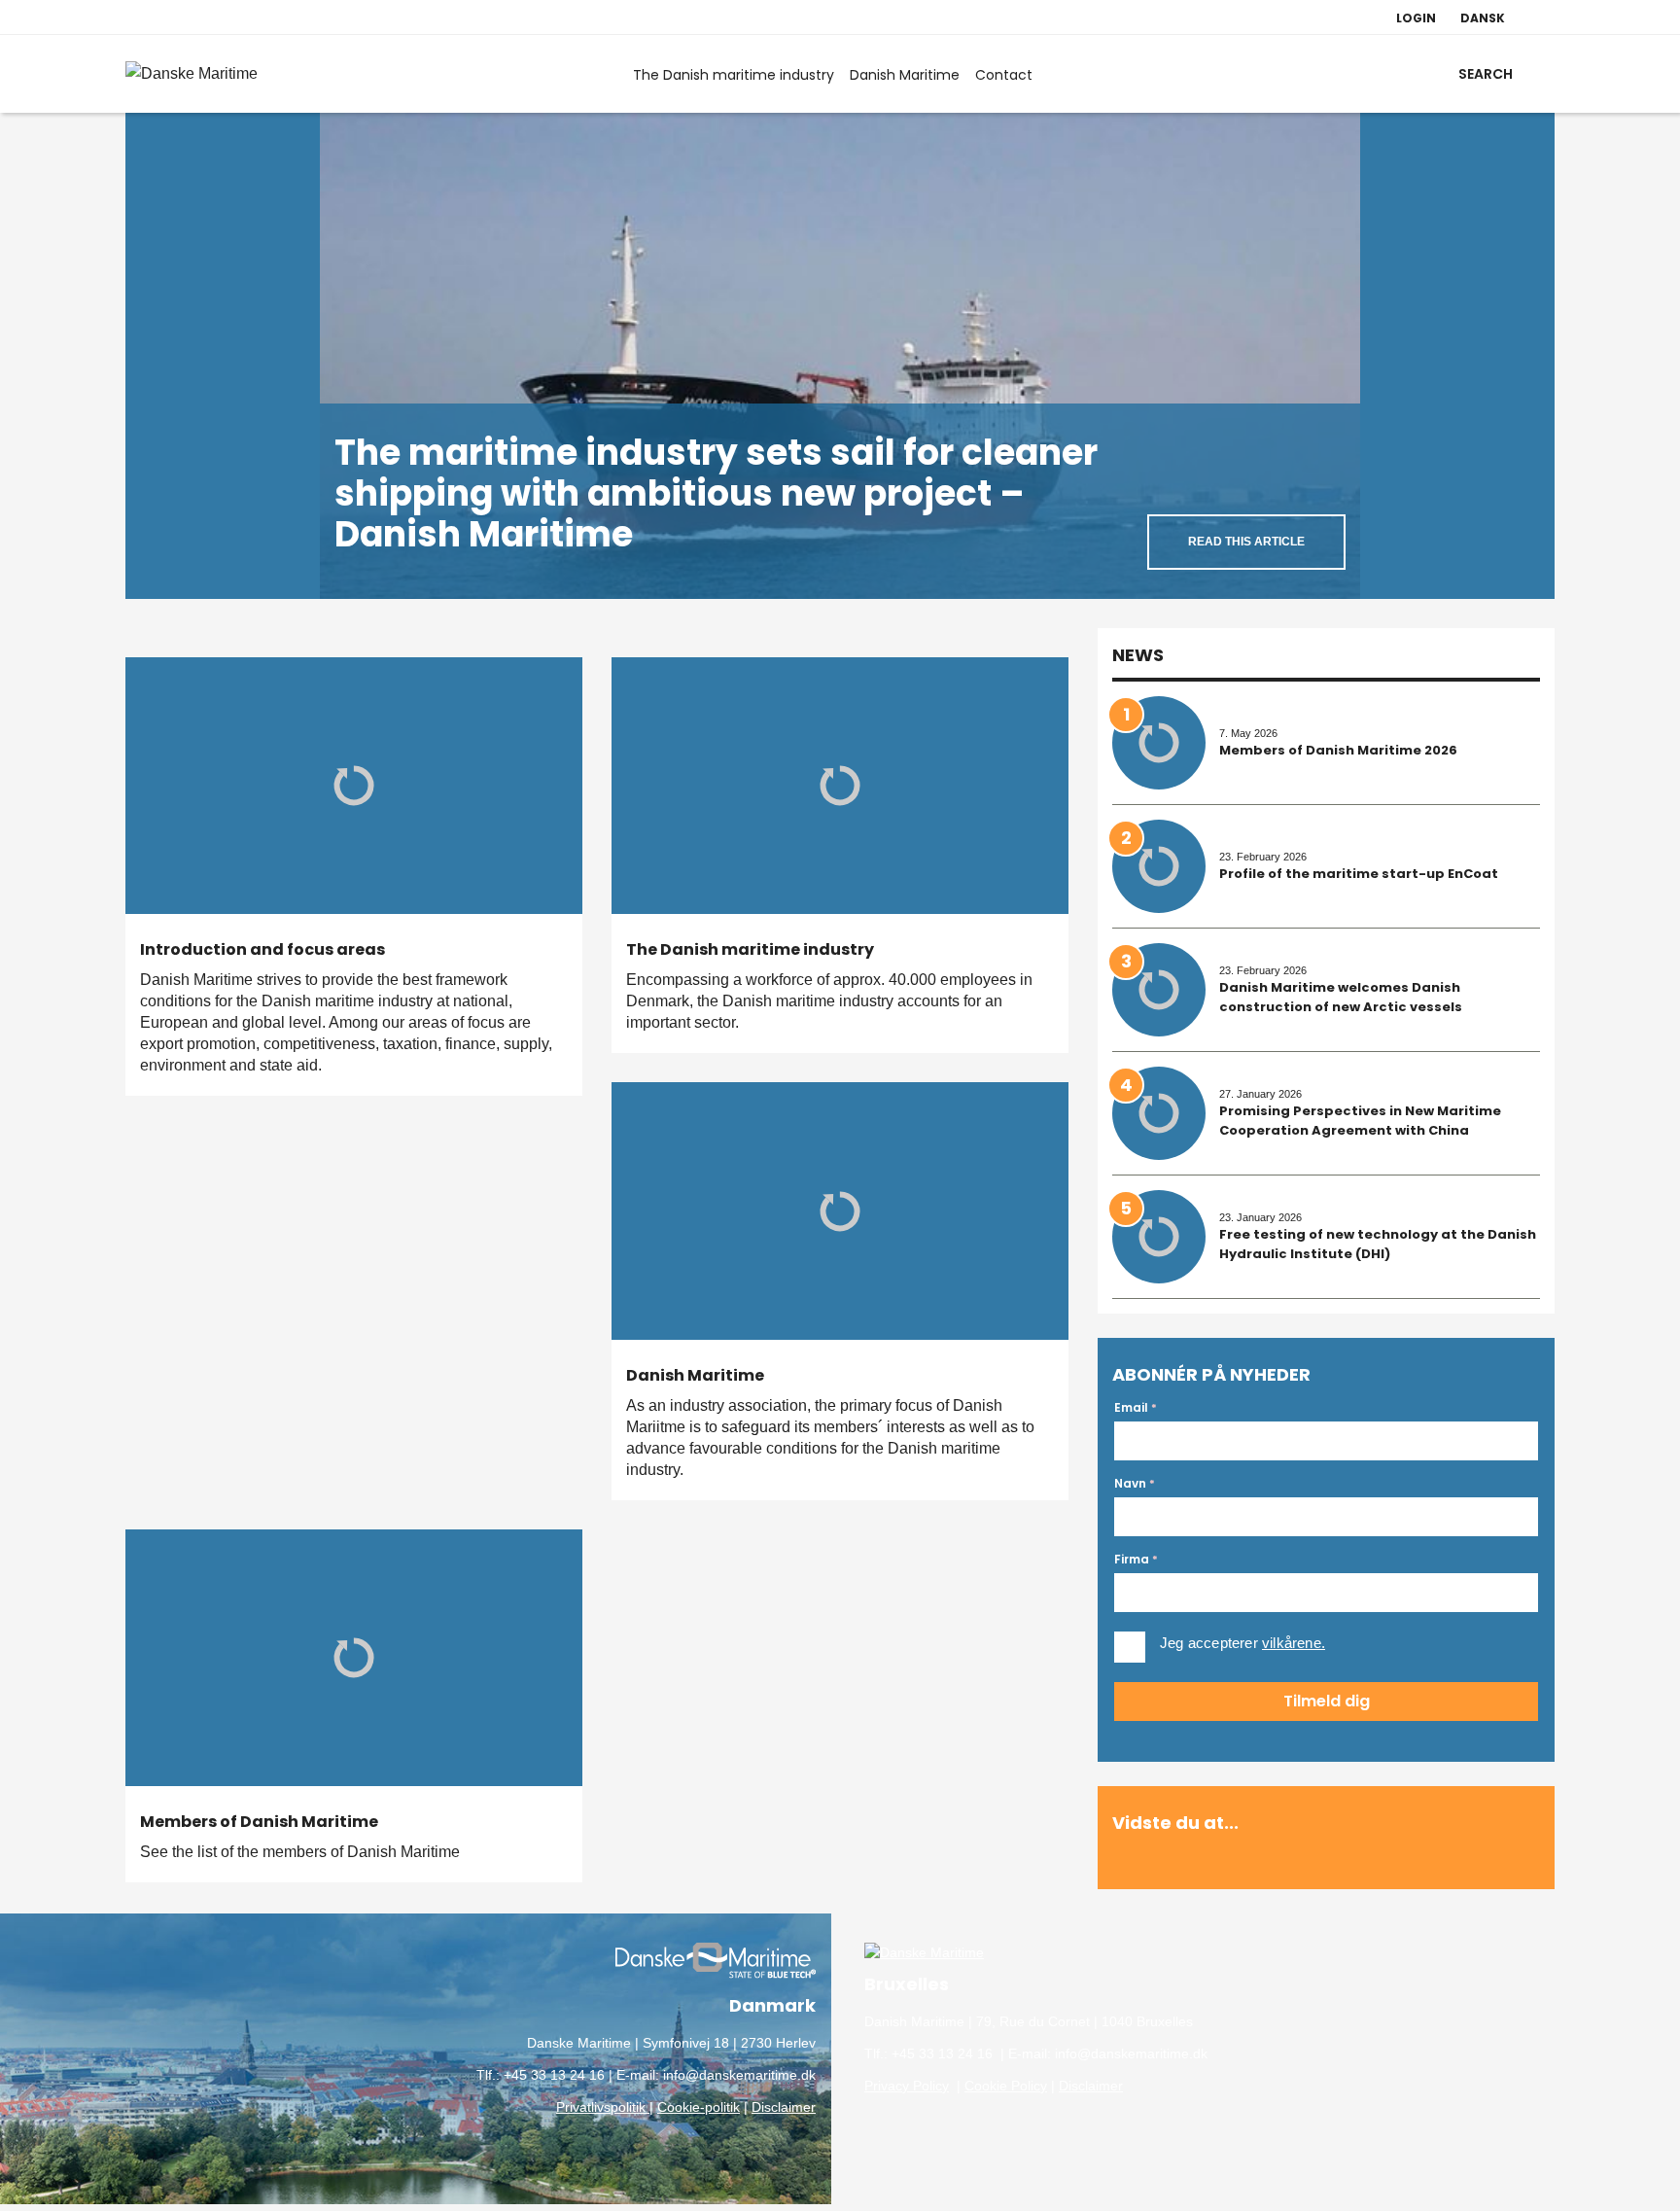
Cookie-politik (699, 2107)
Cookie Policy (1006, 2086)
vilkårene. (1294, 1643)
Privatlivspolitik (603, 2107)
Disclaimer (784, 2107)
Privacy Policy (907, 2086)
